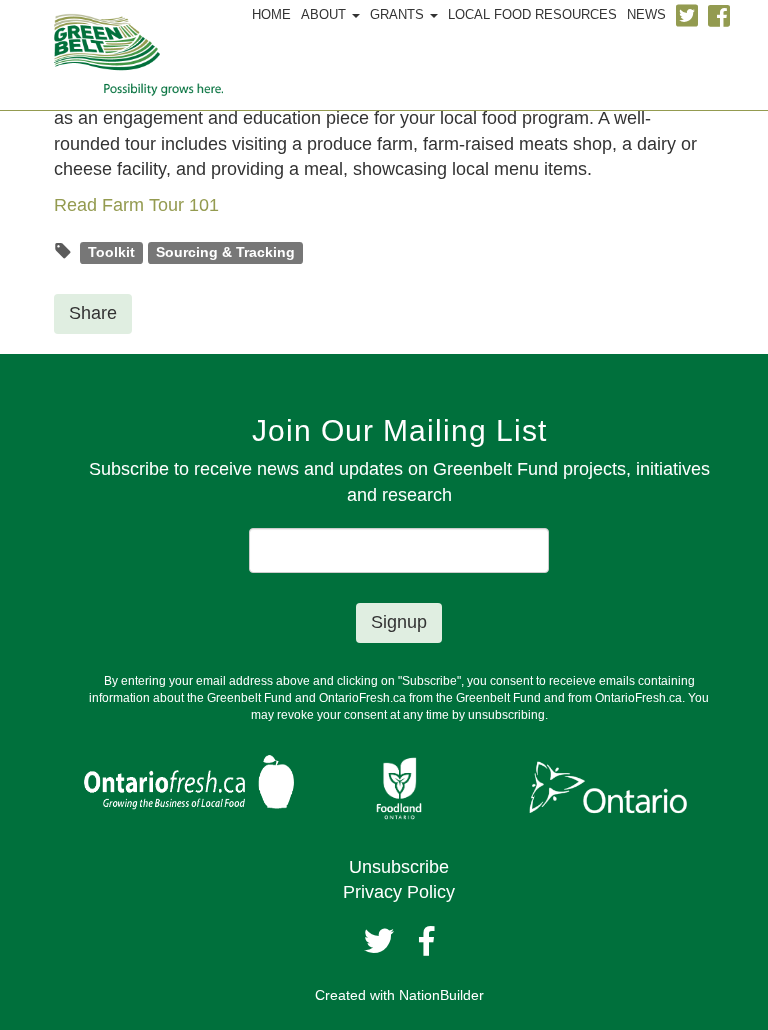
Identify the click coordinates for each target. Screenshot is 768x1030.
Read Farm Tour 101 (136, 205)
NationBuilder (441, 995)
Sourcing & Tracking (225, 252)
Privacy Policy (399, 892)
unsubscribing (506, 715)
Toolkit (111, 252)
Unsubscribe (399, 867)
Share (93, 313)
